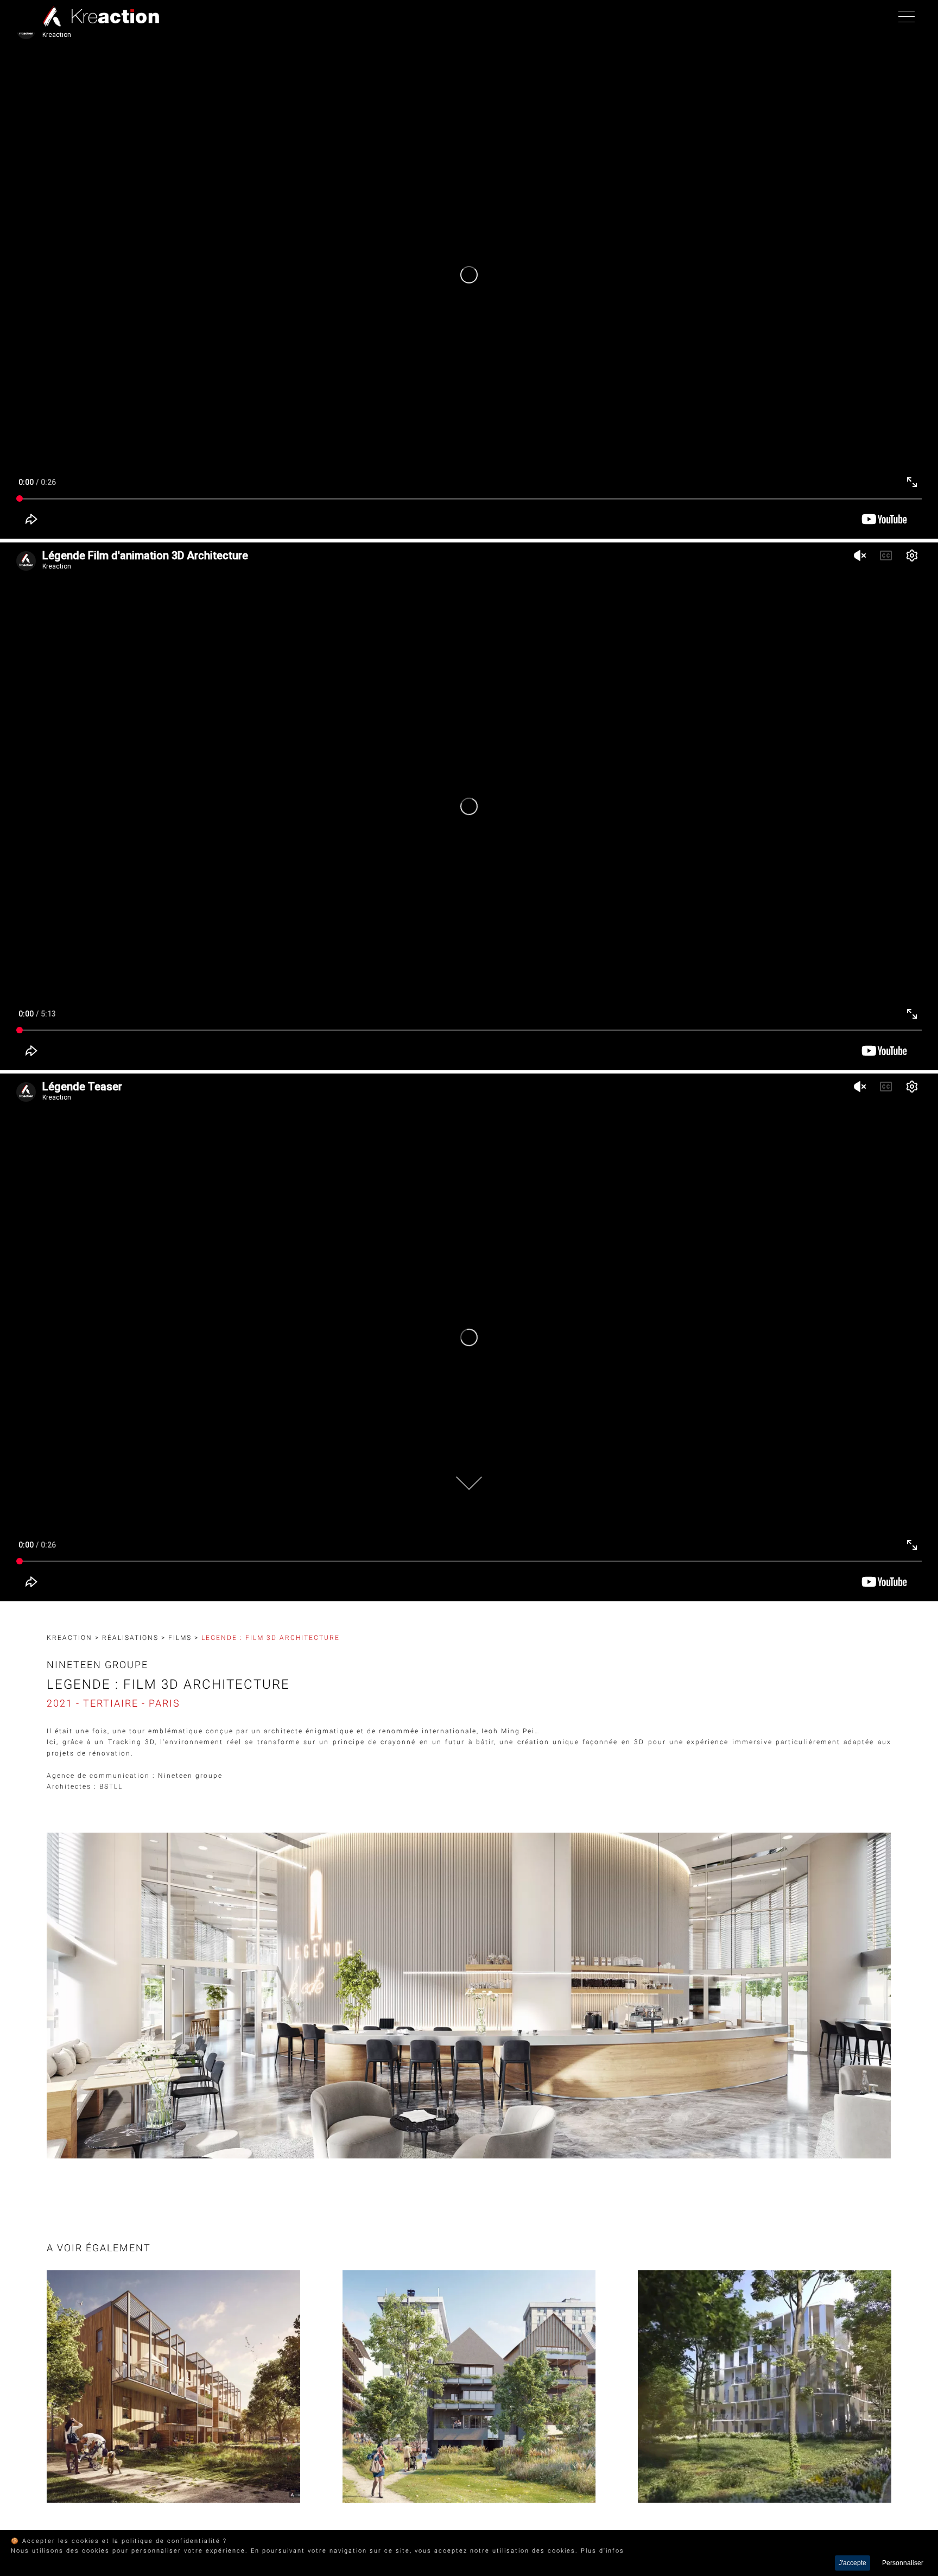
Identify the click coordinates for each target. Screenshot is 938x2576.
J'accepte (853, 2563)
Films (180, 1638)
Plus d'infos (603, 2551)
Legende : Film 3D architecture (271, 1638)
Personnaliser (903, 2563)
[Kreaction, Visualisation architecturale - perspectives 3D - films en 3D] (98, 16)
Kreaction (69, 1638)
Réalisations (130, 1638)
